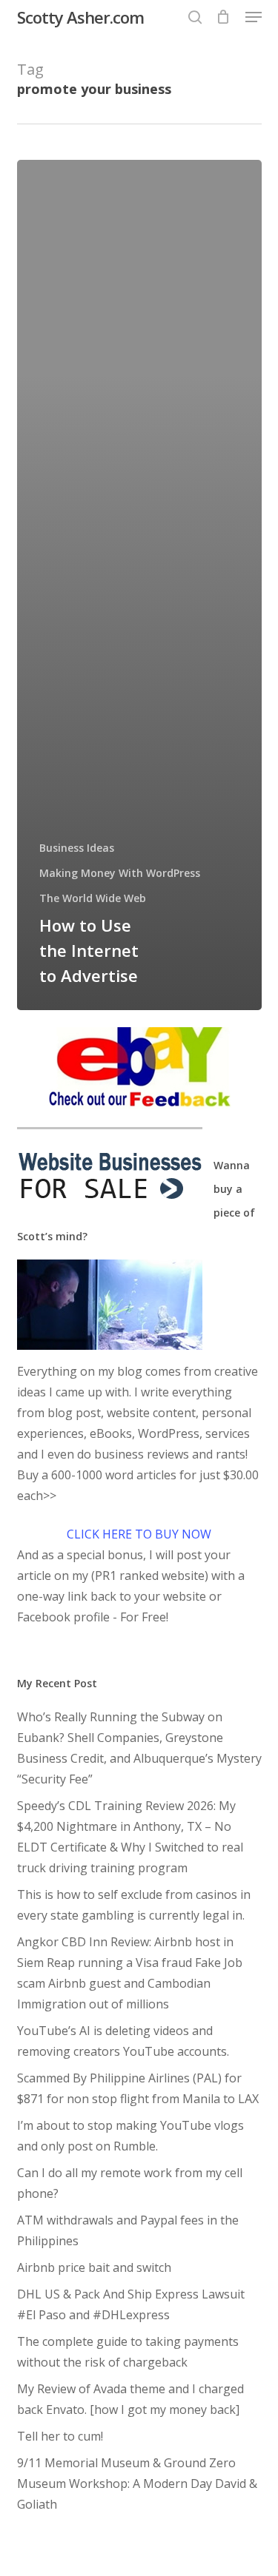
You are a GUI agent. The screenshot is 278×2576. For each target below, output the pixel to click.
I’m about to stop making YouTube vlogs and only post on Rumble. (130, 2136)
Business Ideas (77, 848)
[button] (254, 17)
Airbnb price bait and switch (94, 2267)
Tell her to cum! (60, 2436)
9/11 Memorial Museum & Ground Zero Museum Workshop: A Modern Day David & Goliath (137, 2483)
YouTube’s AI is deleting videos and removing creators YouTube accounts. (123, 2041)
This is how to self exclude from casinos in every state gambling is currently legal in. (134, 1905)
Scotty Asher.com (80, 17)
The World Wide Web (93, 898)
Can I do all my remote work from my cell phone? (130, 2183)
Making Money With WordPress (120, 873)
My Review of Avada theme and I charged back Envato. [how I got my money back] (130, 2399)
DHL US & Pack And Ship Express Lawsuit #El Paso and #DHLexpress (131, 2304)
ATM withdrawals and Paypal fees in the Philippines (128, 2230)
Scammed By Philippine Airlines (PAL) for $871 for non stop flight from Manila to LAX (138, 2088)
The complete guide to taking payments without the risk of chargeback (128, 2352)
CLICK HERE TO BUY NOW (139, 1534)
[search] (195, 17)
